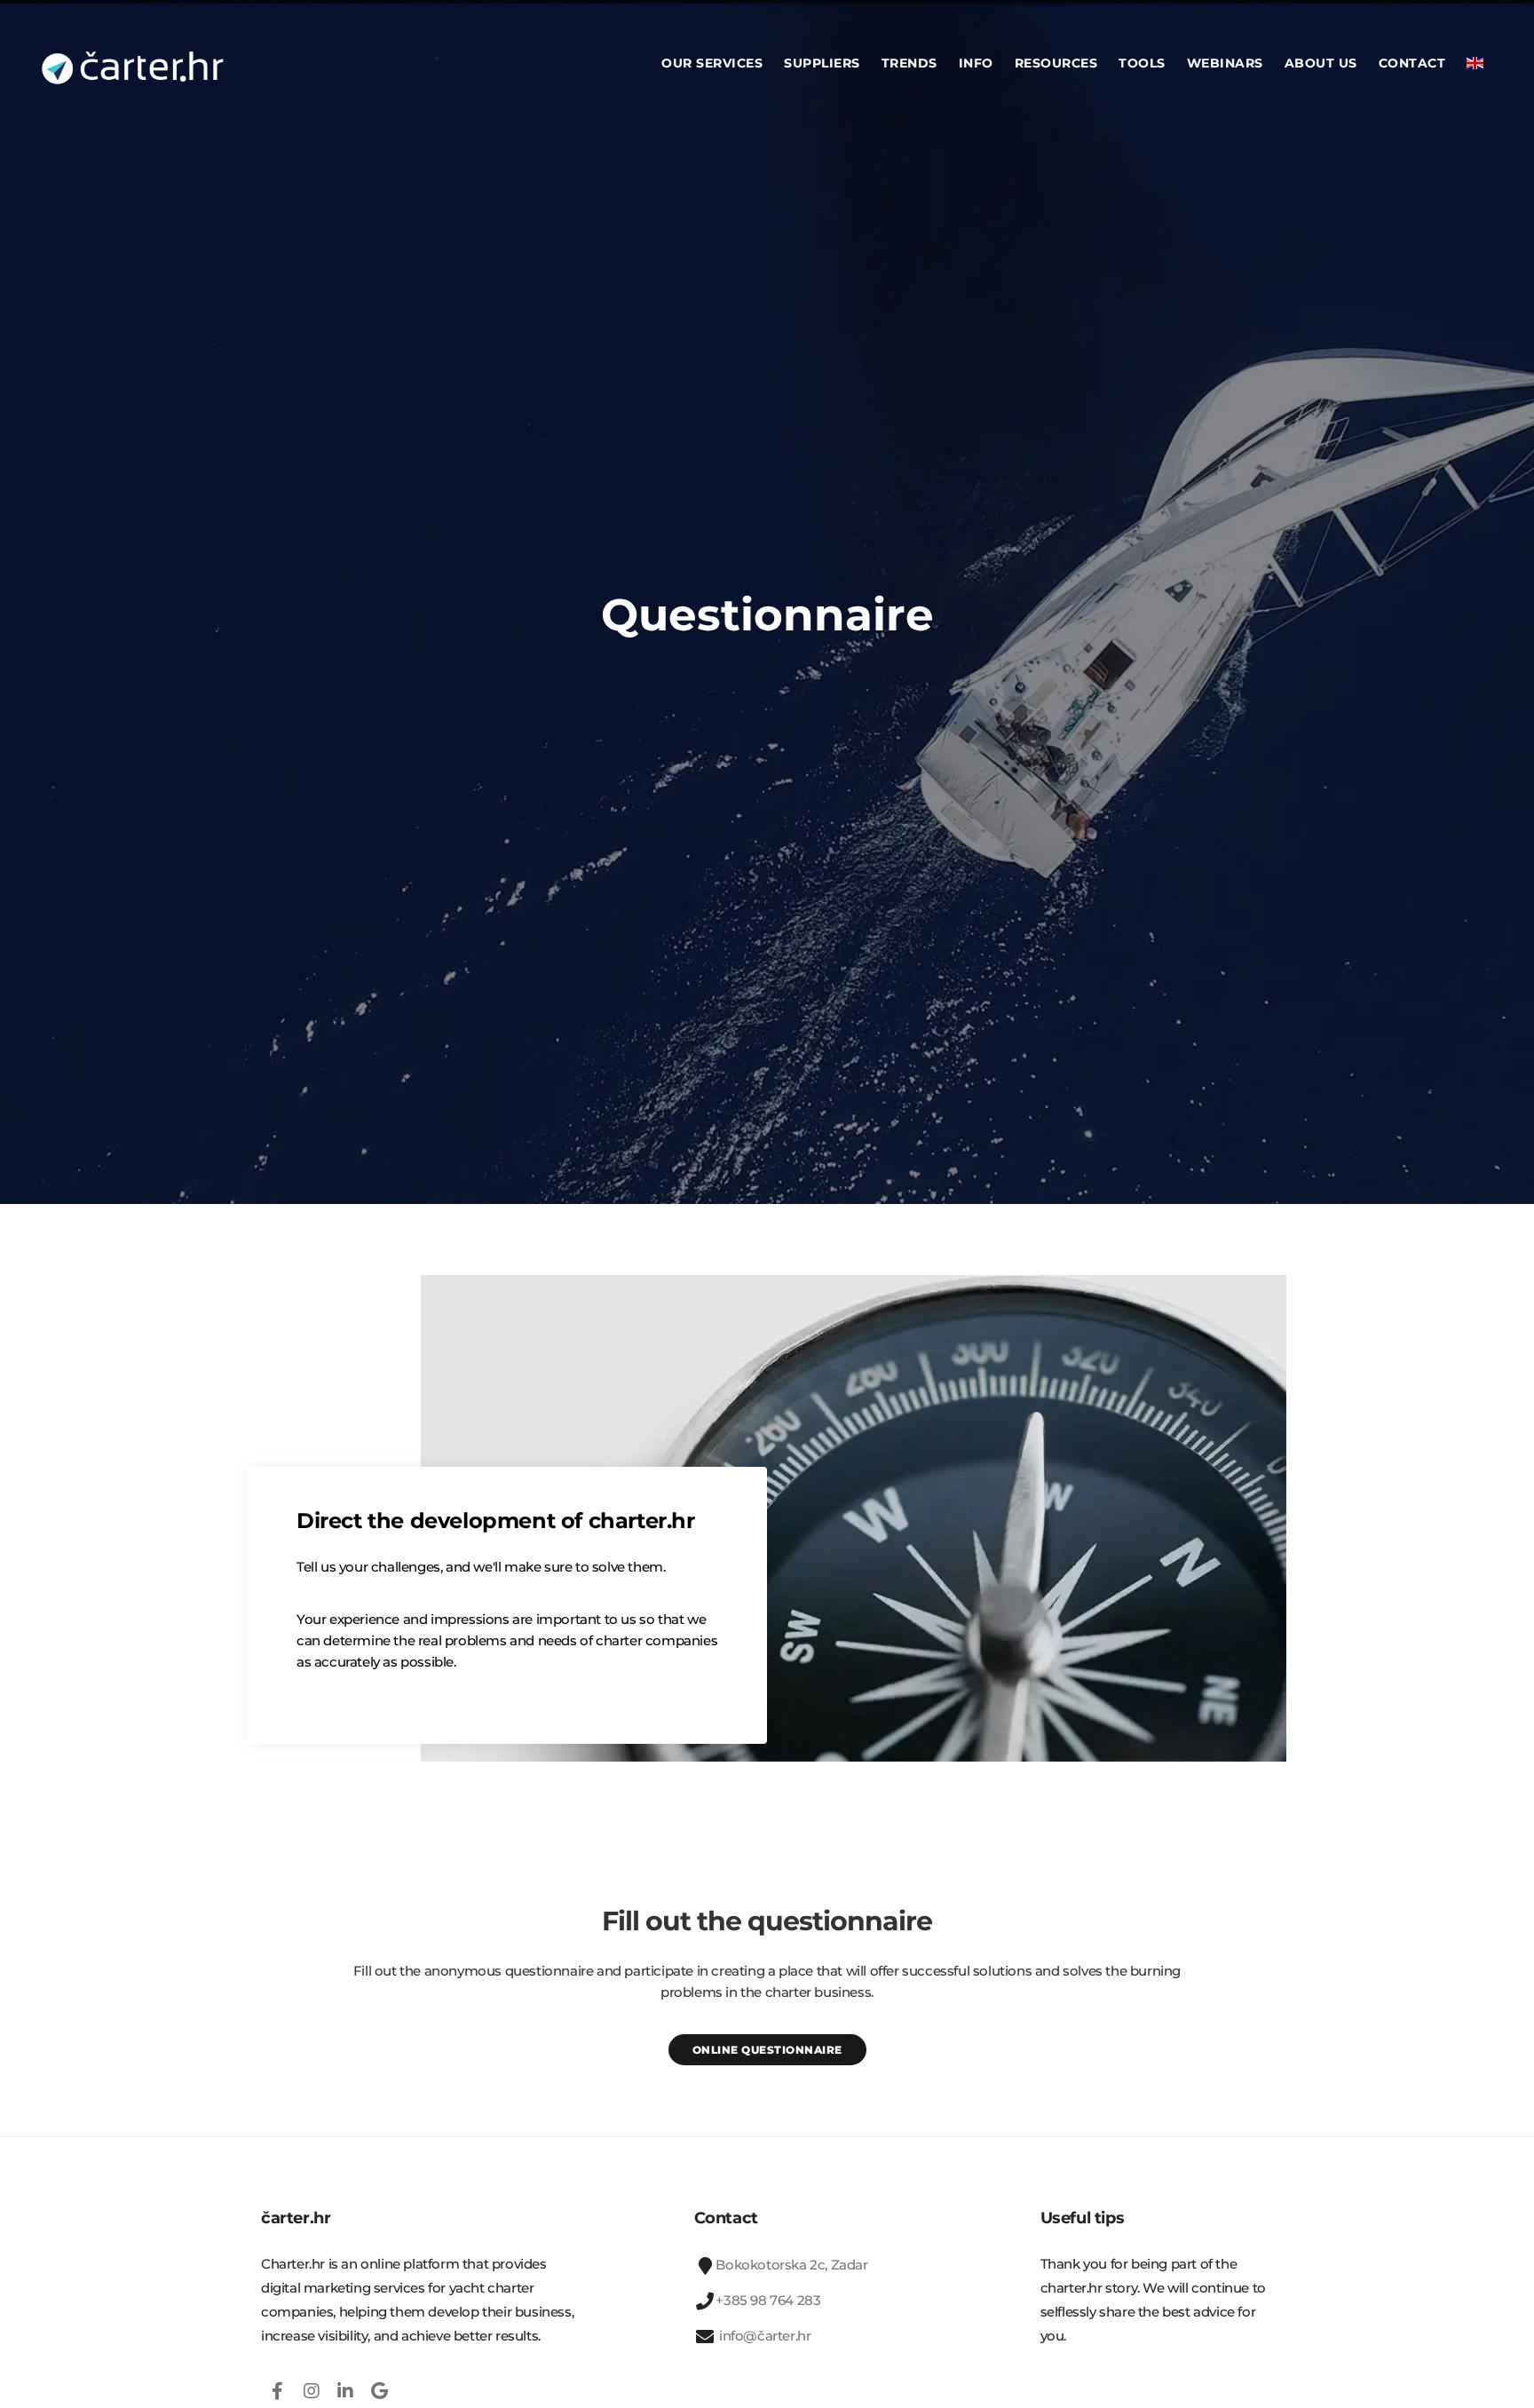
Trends (909, 63)
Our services (712, 63)
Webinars (1225, 63)
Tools (1142, 63)
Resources (1056, 63)
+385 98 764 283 (768, 2300)
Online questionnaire (767, 2050)
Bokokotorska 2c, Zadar (791, 2265)
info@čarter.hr (763, 2336)
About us (1321, 63)
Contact (1412, 63)
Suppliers (822, 63)
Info (976, 63)
